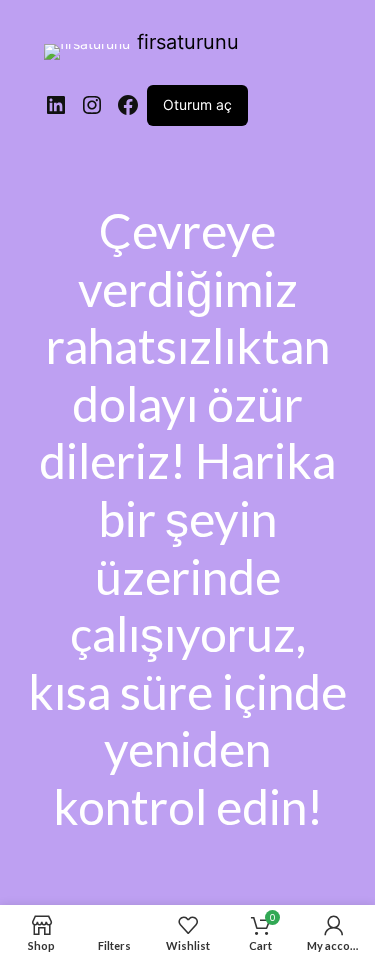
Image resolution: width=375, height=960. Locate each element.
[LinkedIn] (56, 105)
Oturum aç (197, 104)
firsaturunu (188, 42)
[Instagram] (92, 105)
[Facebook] (128, 105)
